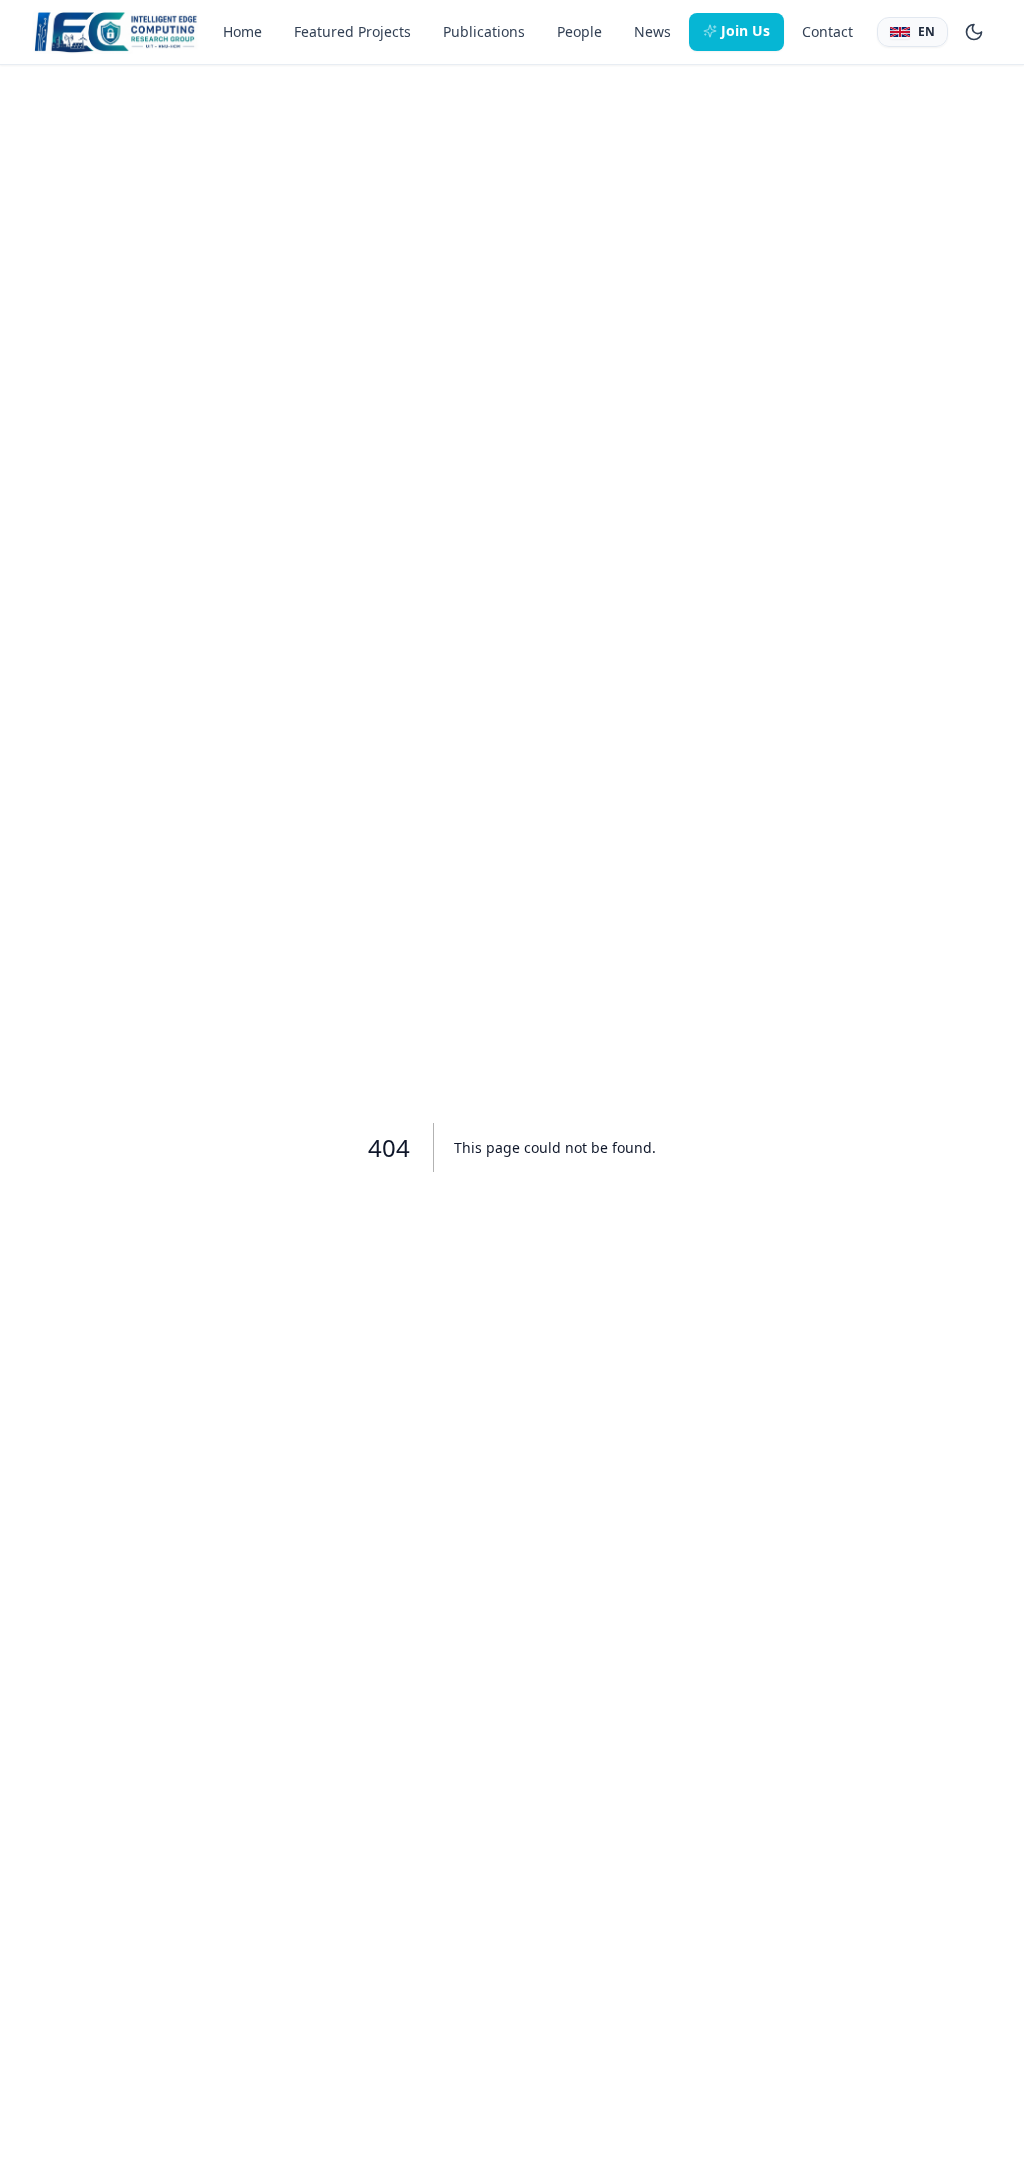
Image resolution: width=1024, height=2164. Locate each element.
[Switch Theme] (974, 32)
